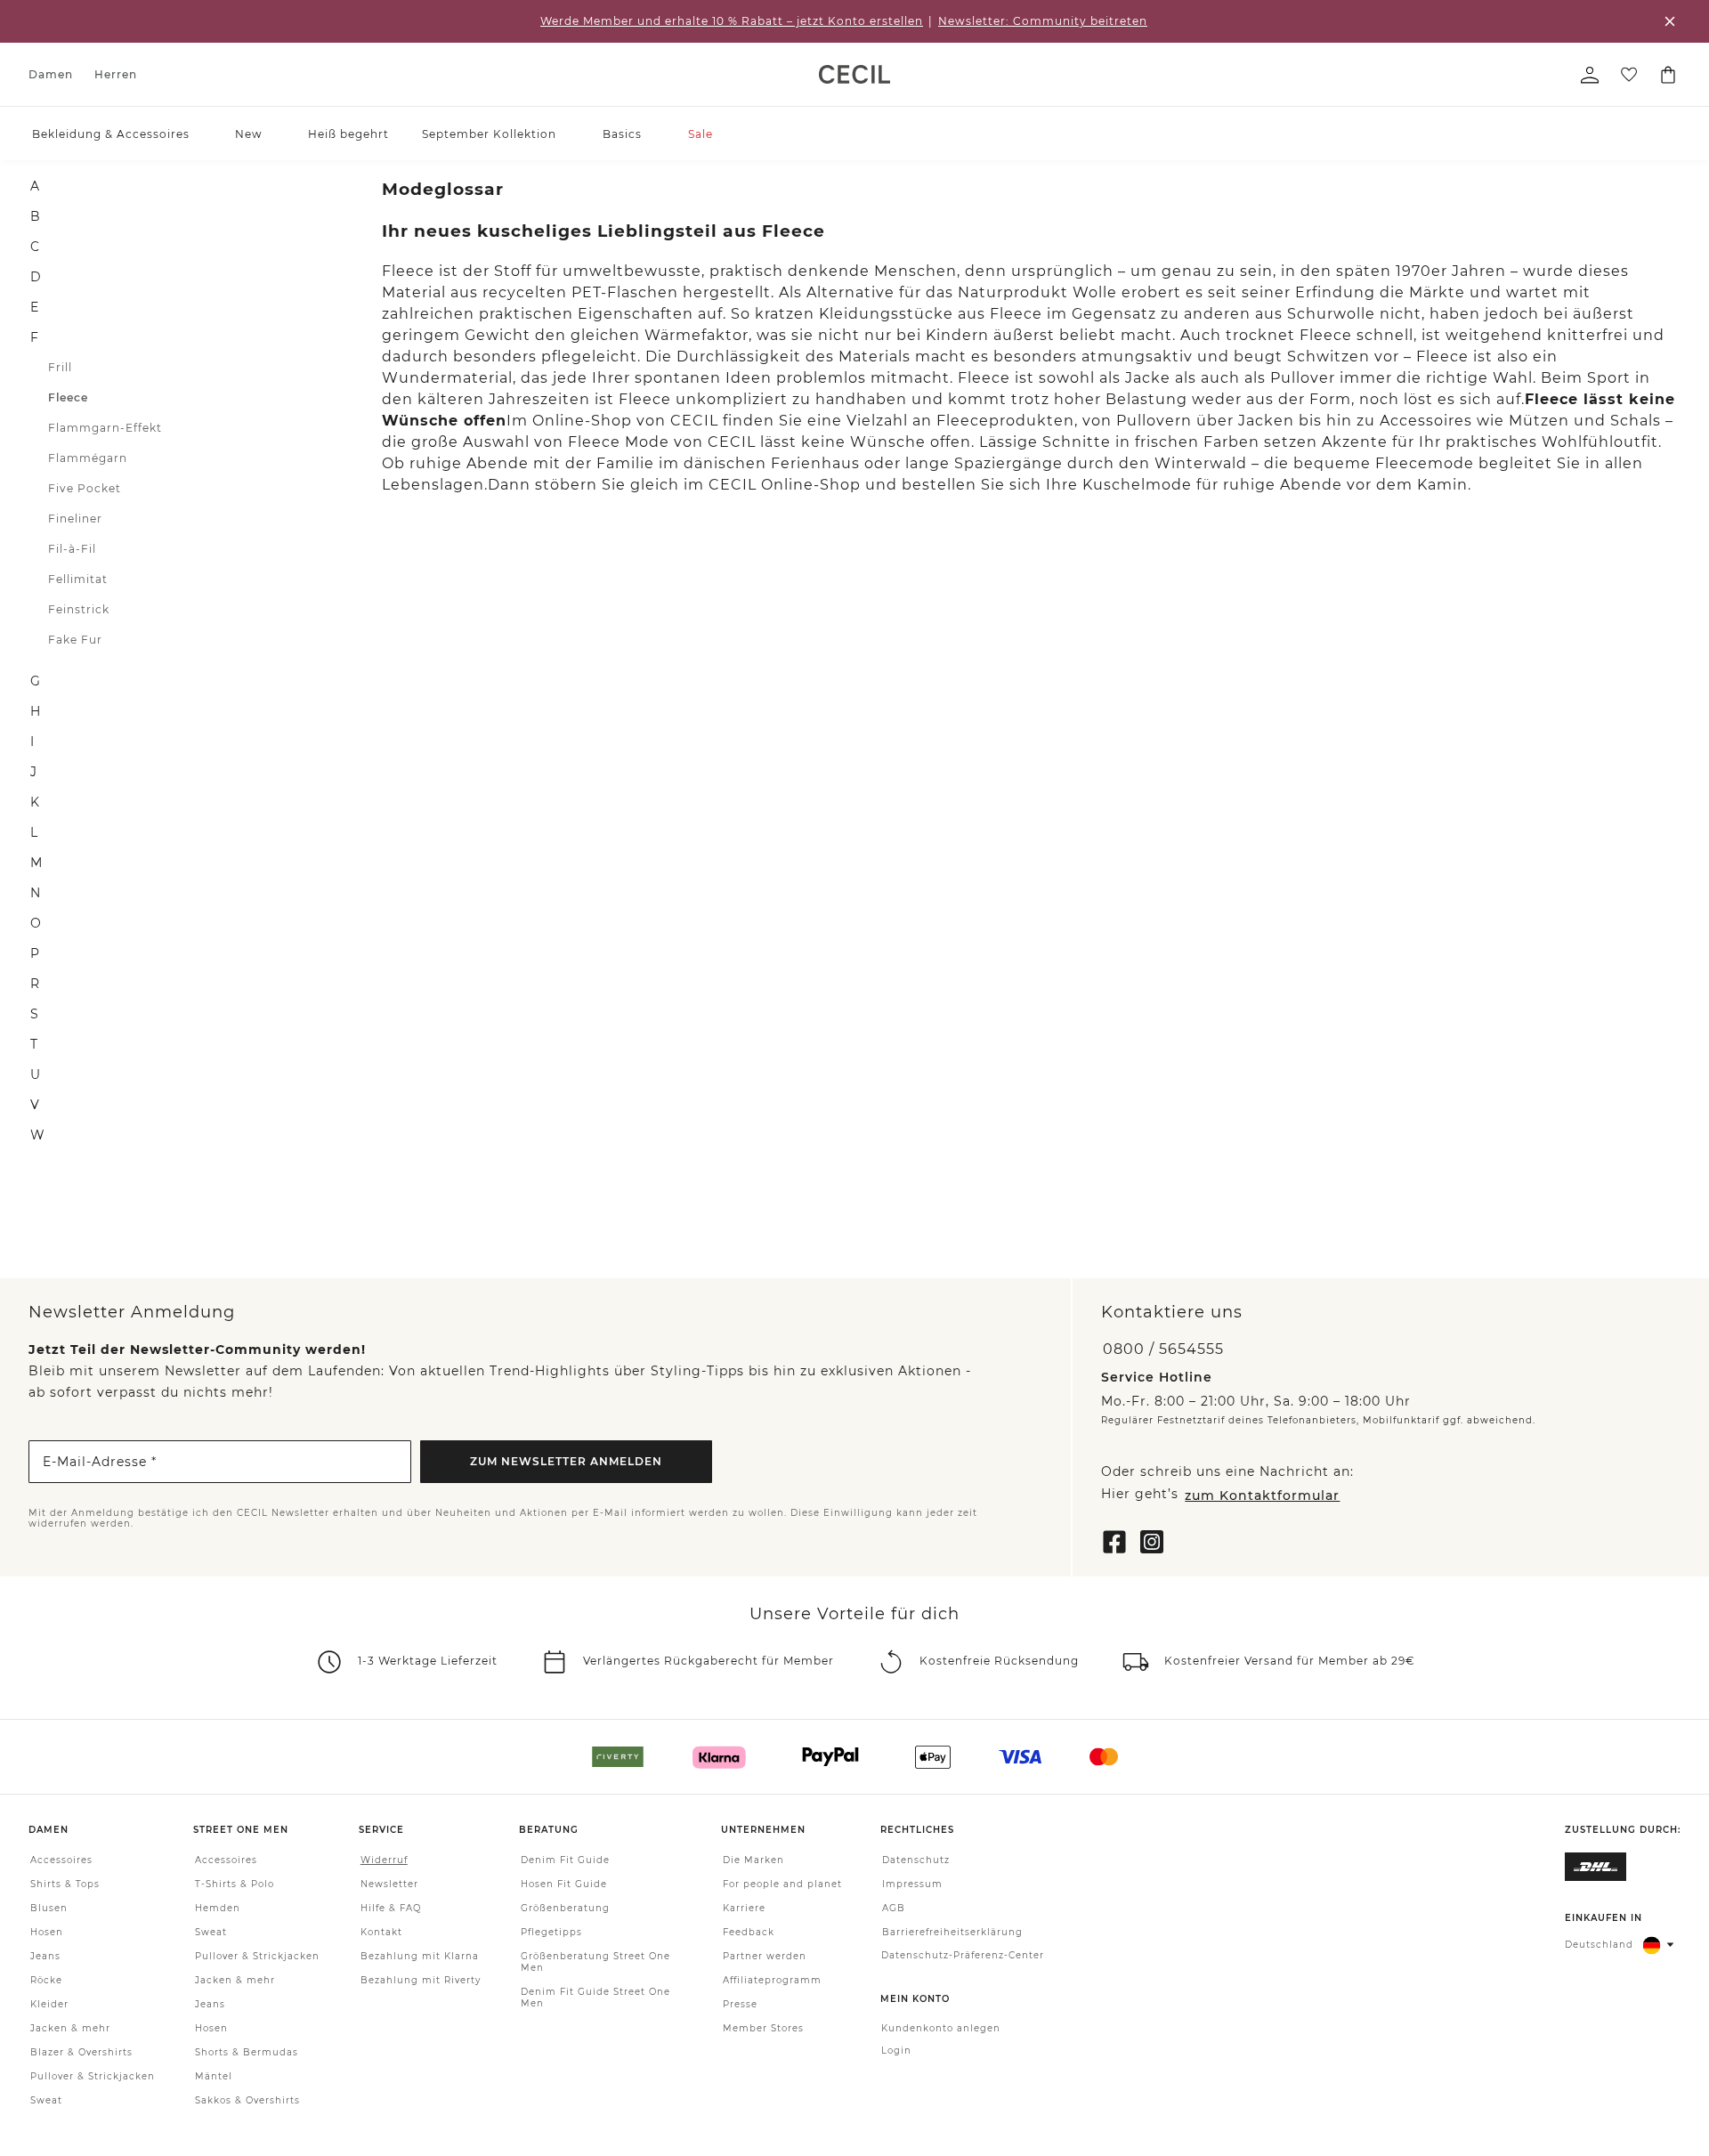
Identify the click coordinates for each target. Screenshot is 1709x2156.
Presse (740, 2005)
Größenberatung (565, 1909)
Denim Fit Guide (565, 1861)
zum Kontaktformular (1262, 1495)
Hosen (47, 1933)
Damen (51, 74)
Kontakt (381, 1933)
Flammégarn (88, 458)
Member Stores (763, 2029)
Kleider (49, 2005)
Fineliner (75, 519)
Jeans (45, 1957)
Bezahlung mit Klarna (420, 1957)
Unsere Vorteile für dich (854, 1614)
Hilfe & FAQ (391, 1909)
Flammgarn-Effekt (105, 428)
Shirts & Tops (65, 1885)
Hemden (218, 1909)
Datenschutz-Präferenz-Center (963, 1956)
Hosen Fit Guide (564, 1885)
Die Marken (753, 1861)
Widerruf (384, 1861)
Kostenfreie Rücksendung (999, 1662)
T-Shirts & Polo (235, 1885)
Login (896, 2051)
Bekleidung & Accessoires (111, 134)
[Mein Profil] (1590, 75)
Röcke (46, 1981)
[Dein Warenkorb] (1668, 75)
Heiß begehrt (348, 134)
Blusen (49, 1909)
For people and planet (782, 1885)
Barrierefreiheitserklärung (952, 1933)
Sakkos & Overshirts (247, 2101)
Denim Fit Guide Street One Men (595, 1998)
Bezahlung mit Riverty (421, 1981)
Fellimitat (78, 579)
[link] (854, 74)
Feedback (749, 1933)
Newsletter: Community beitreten (1043, 21)
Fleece (68, 397)
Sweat (46, 2101)
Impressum (912, 1885)
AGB (894, 1909)
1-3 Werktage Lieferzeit (428, 1662)
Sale (701, 134)
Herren (116, 74)
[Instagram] (1152, 1540)
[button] (198, 134)
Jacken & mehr (70, 2029)
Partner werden (765, 1957)
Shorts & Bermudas (247, 2053)
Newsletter (389, 1885)
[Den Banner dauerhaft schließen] (1670, 21)
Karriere (744, 1909)
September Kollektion (489, 134)
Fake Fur (75, 640)
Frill (60, 367)
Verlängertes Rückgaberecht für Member (709, 1662)
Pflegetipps (551, 1933)
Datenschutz (916, 1861)
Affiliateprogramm (772, 1981)
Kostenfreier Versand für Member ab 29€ (1290, 1662)
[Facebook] (1114, 1540)
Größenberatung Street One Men (595, 1963)
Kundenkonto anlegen (941, 2029)
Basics (622, 134)
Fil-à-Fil (72, 549)
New (249, 134)
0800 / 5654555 (1163, 1349)
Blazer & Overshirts (81, 2053)
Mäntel (214, 2077)
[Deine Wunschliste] (1629, 75)
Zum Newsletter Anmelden (566, 1461)
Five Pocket (85, 488)
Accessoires (61, 1861)
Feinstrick (79, 609)
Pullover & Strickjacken (93, 2077)
